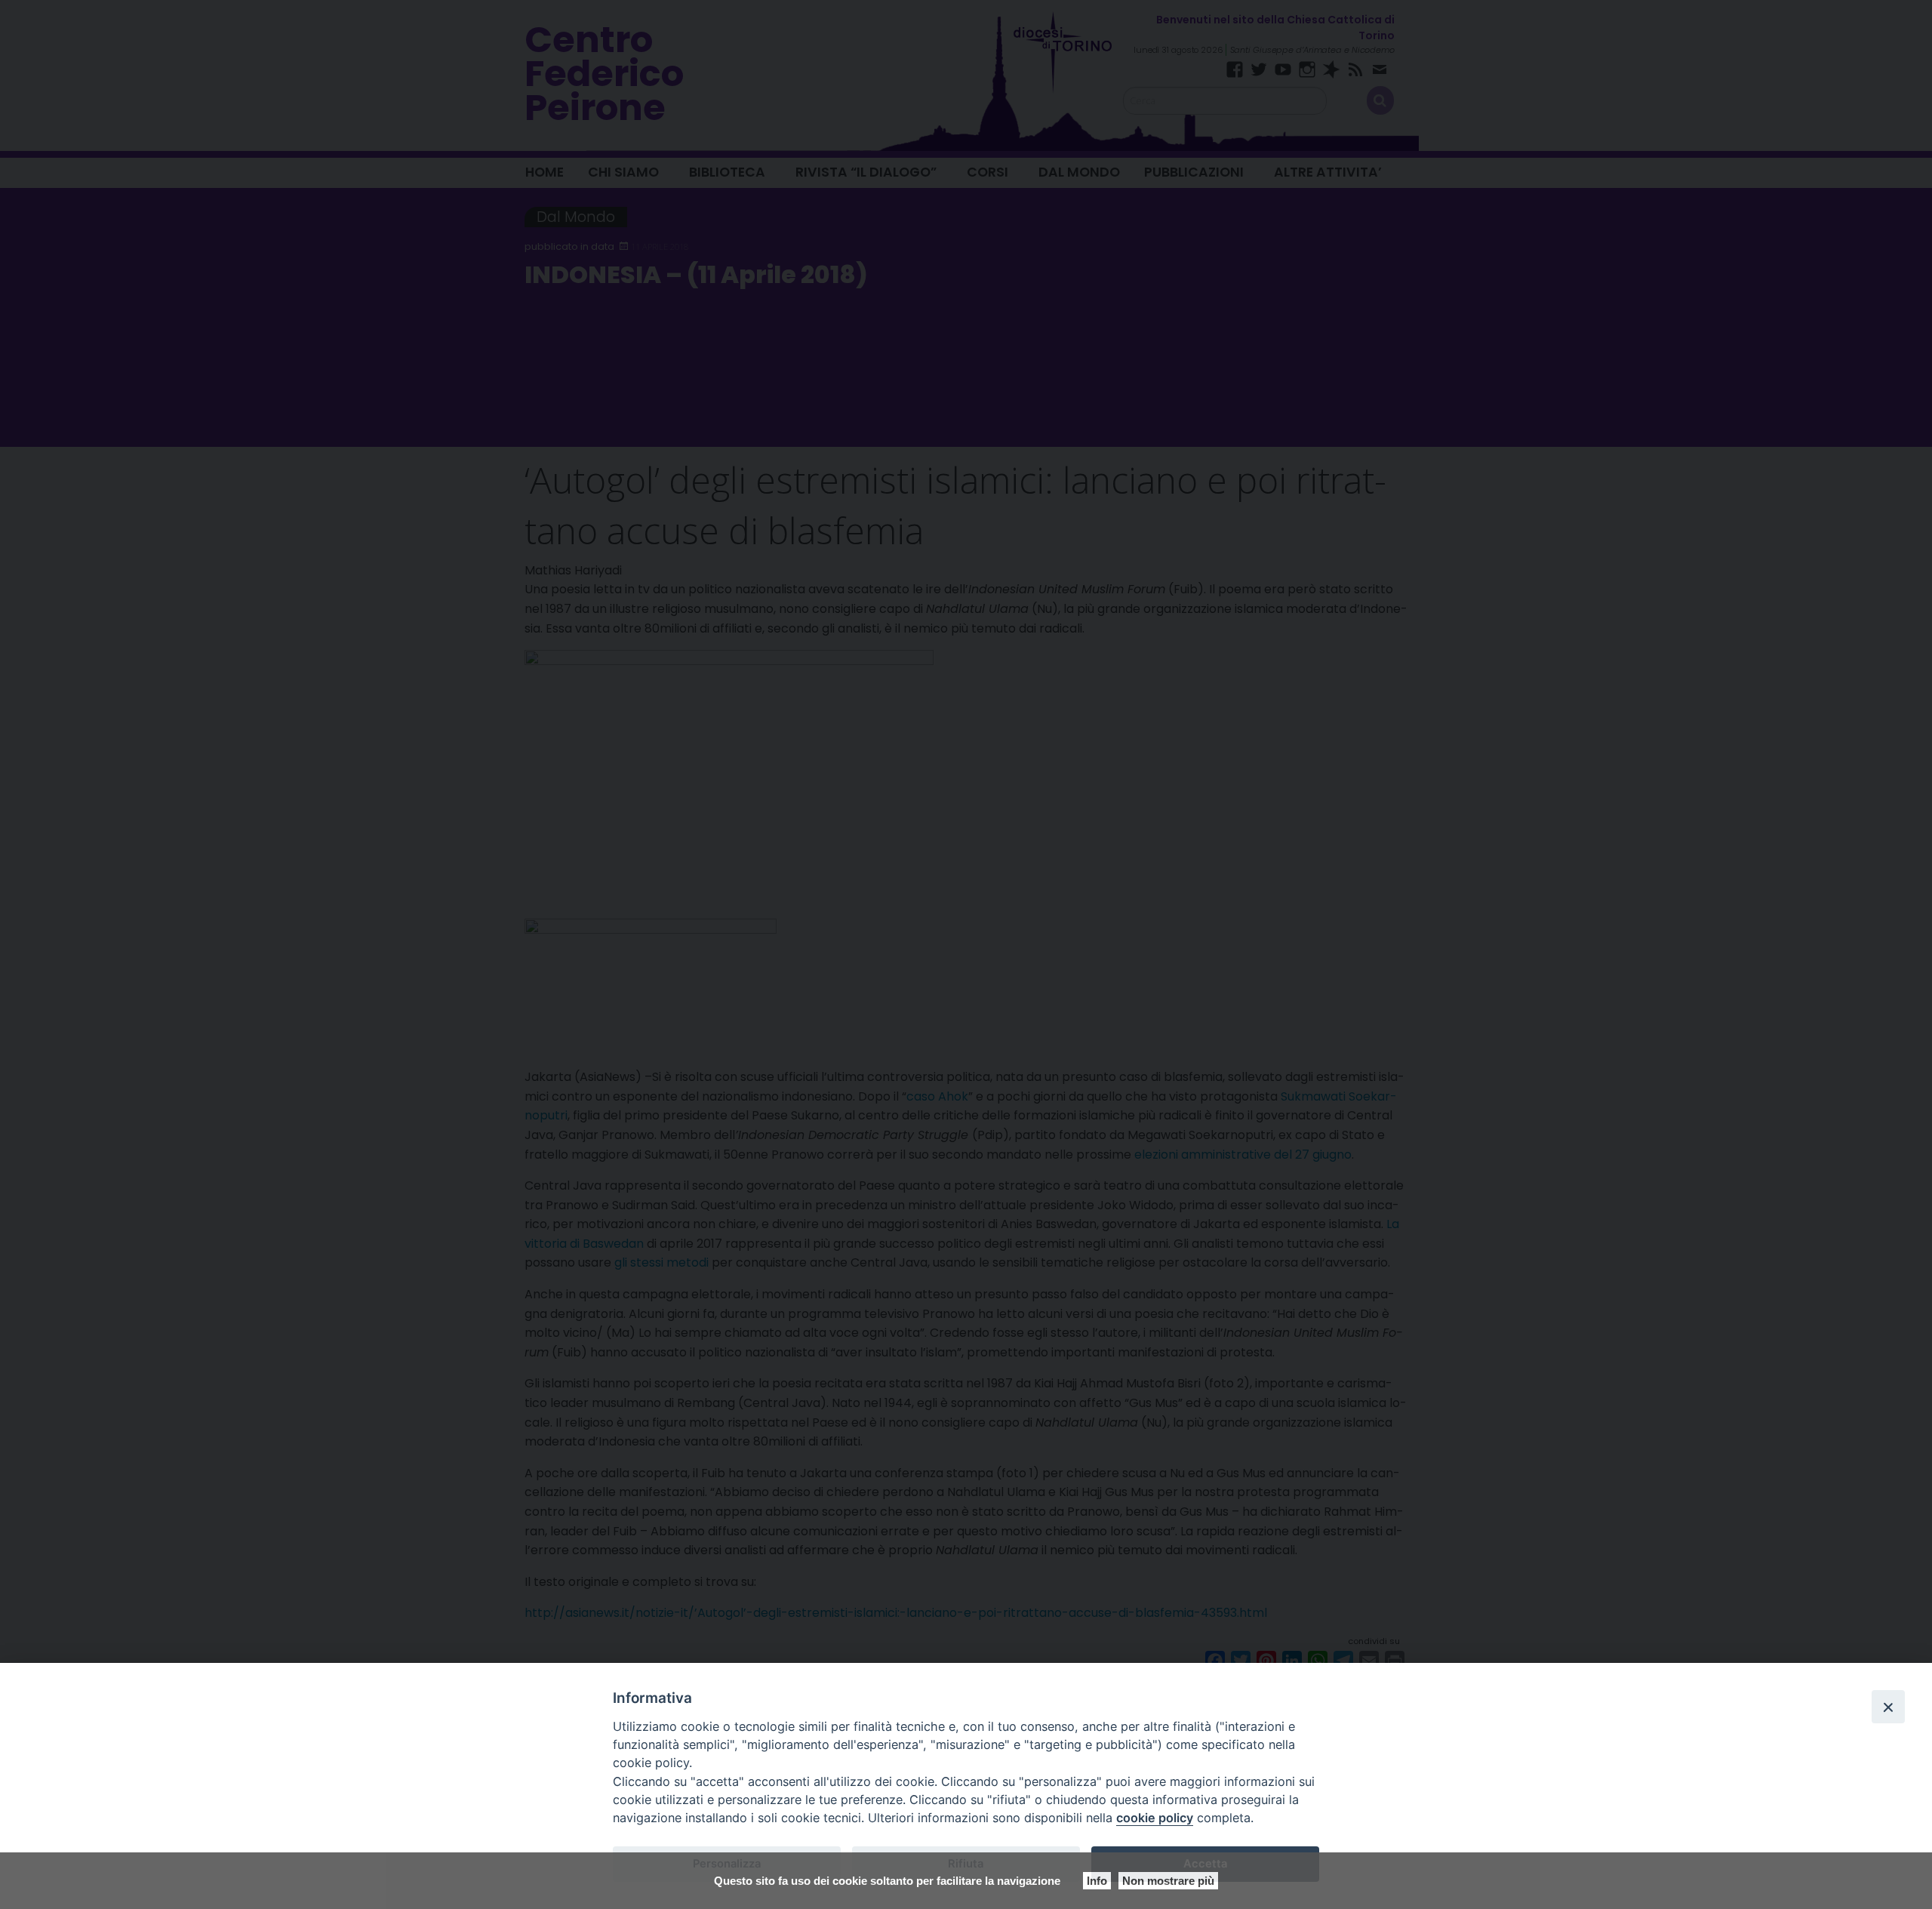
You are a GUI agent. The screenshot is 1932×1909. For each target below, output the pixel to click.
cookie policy (1155, 1818)
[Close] (1888, 1707)
